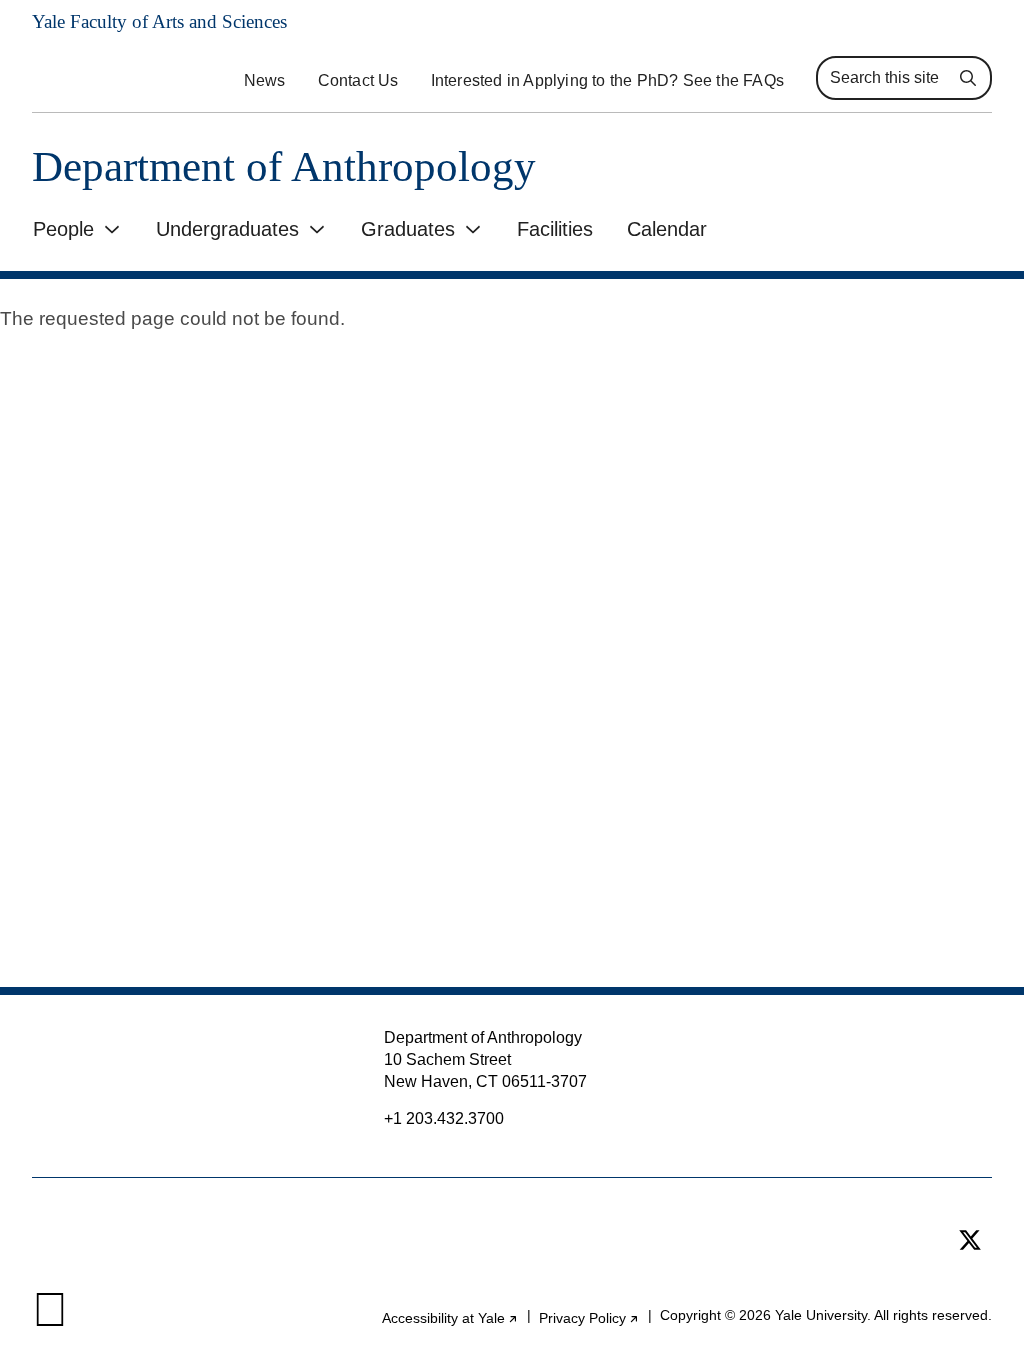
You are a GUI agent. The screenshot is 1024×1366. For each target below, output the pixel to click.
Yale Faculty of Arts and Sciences (159, 21)
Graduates (408, 229)
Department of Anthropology (284, 166)
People (63, 229)
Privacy (589, 1318)
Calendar (667, 229)
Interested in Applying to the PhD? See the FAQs (607, 80)
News (265, 80)
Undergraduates (227, 229)
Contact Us (358, 80)
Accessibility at (450, 1318)
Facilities (555, 229)
